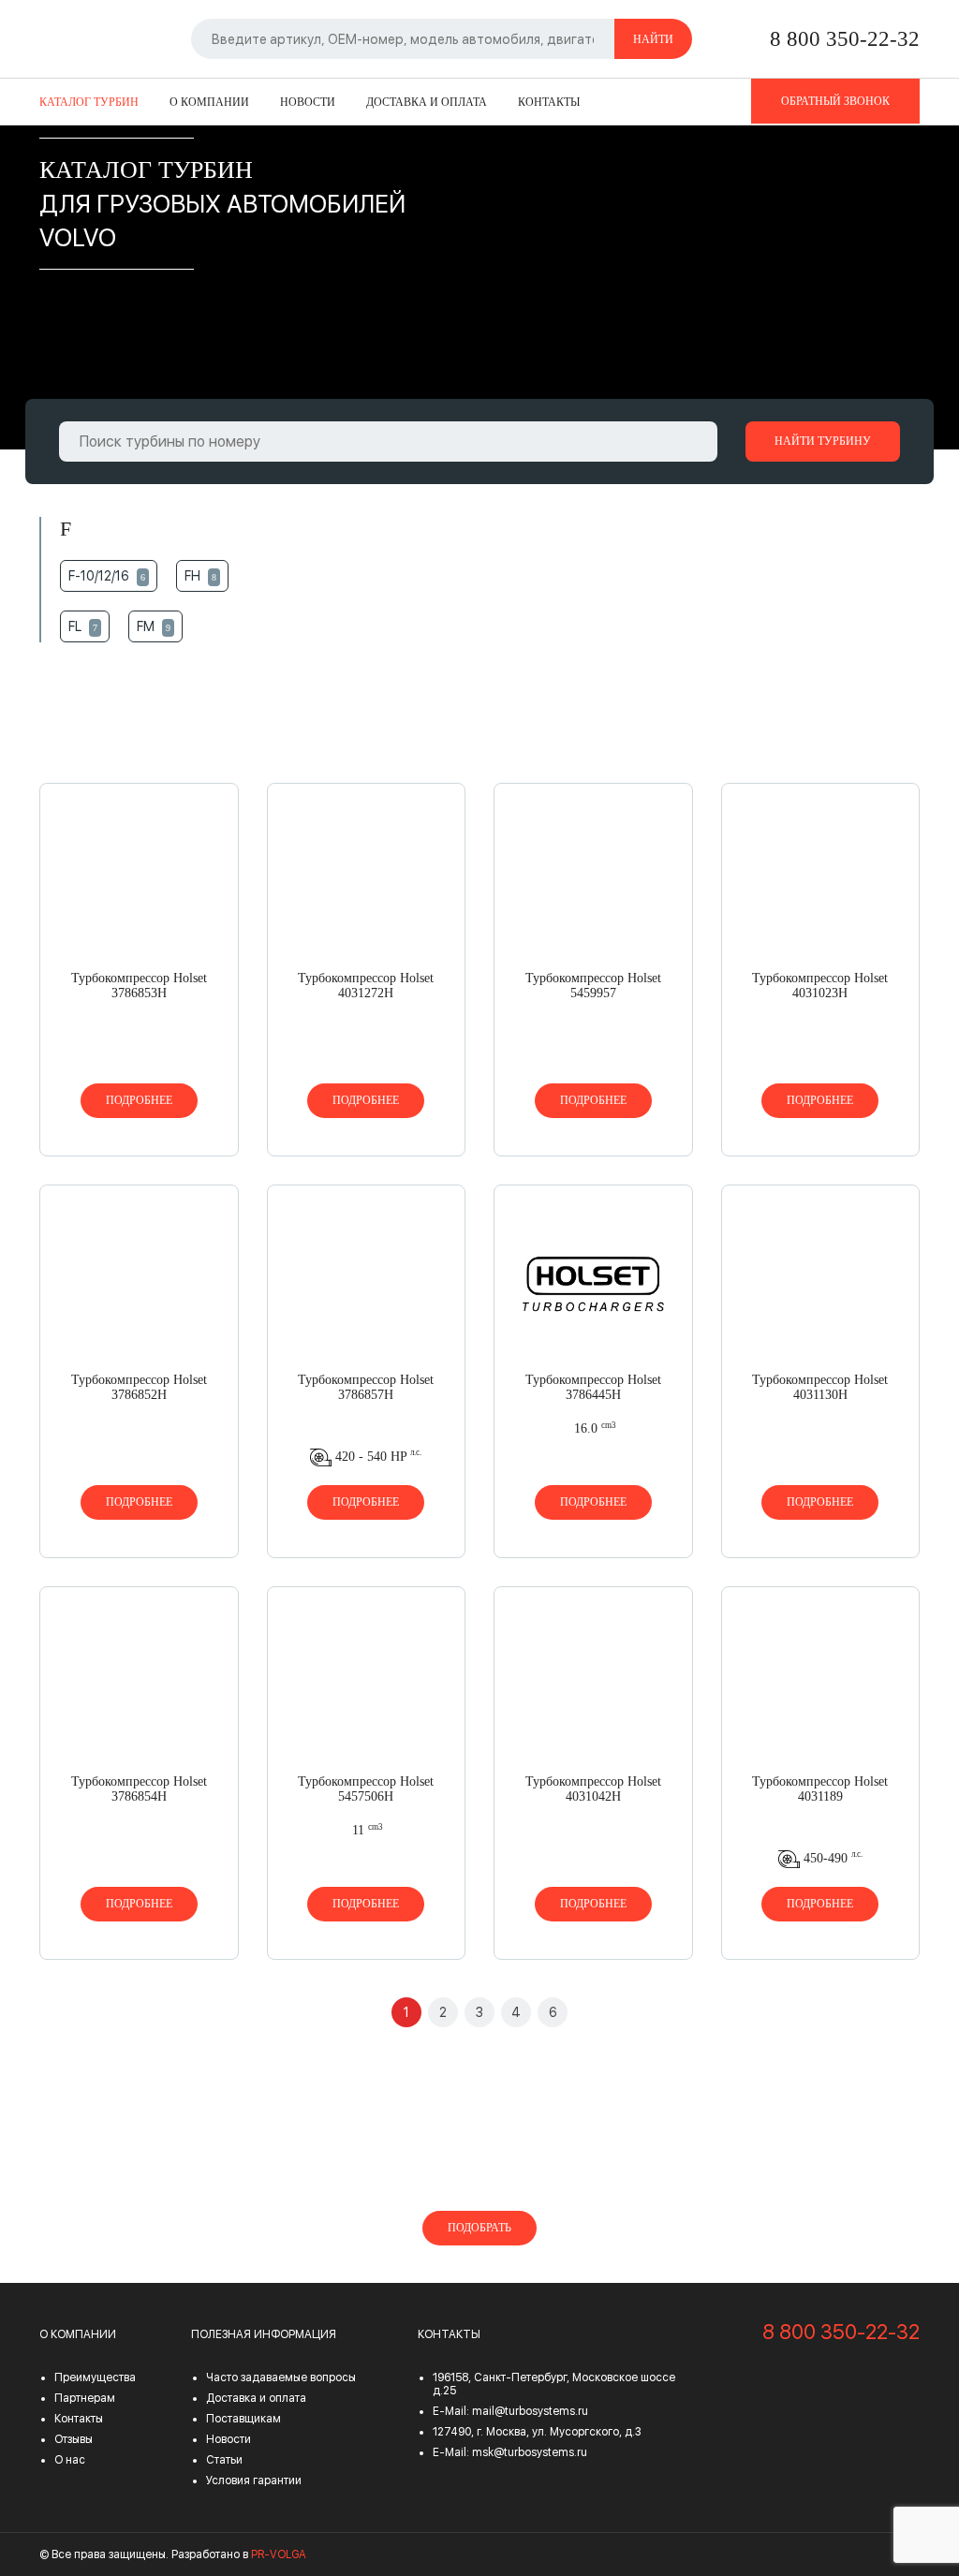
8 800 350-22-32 (845, 39)
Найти (653, 39)
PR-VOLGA (279, 2554)
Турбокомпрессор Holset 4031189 (820, 1789)
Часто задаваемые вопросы (281, 2377)
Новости (308, 102)
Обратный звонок (835, 101)
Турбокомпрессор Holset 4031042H (593, 1789)
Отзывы (74, 2439)
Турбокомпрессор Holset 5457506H (366, 1789)
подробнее (139, 1100)
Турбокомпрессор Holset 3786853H (139, 986)
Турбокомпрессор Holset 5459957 (593, 986)
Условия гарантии (254, 2480)
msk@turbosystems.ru (530, 2452)
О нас (70, 2460)
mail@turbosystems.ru (530, 2411)
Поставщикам (243, 2419)
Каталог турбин (89, 102)
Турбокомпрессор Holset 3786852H (139, 1387)
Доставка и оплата (427, 102)
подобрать (479, 2228)
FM (154, 626)
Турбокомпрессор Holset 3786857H (366, 1387)
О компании (209, 102)
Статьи (224, 2460)
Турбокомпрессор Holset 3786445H (593, 1387)
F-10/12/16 (107, 576)
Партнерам (85, 2398)
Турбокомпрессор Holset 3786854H (139, 1789)
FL (83, 626)
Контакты (549, 102)
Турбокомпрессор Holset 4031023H (820, 986)
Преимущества (95, 2377)
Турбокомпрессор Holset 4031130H (820, 1387)
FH (200, 576)
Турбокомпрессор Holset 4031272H (366, 986)
